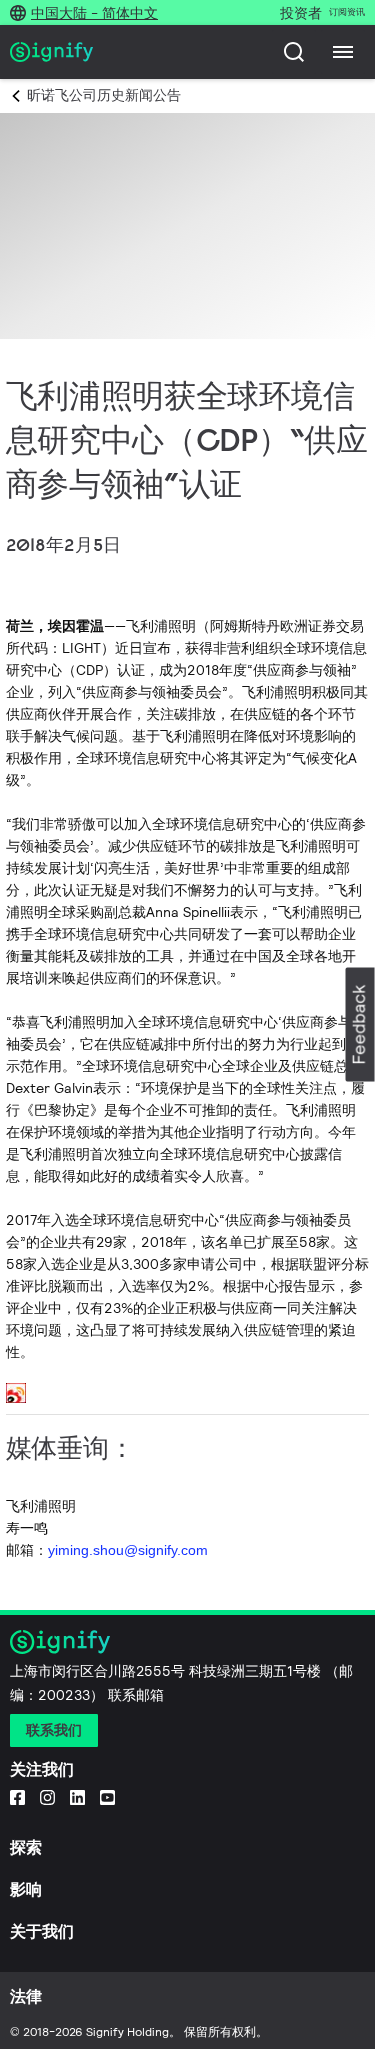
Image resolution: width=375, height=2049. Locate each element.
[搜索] (294, 52)
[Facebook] (17, 1797)
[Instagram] (47, 1797)
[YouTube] (107, 1797)
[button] (360, 1024)
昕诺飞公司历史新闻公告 (104, 95)
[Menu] (343, 52)
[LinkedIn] (77, 1797)
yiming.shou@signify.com (128, 1550)
